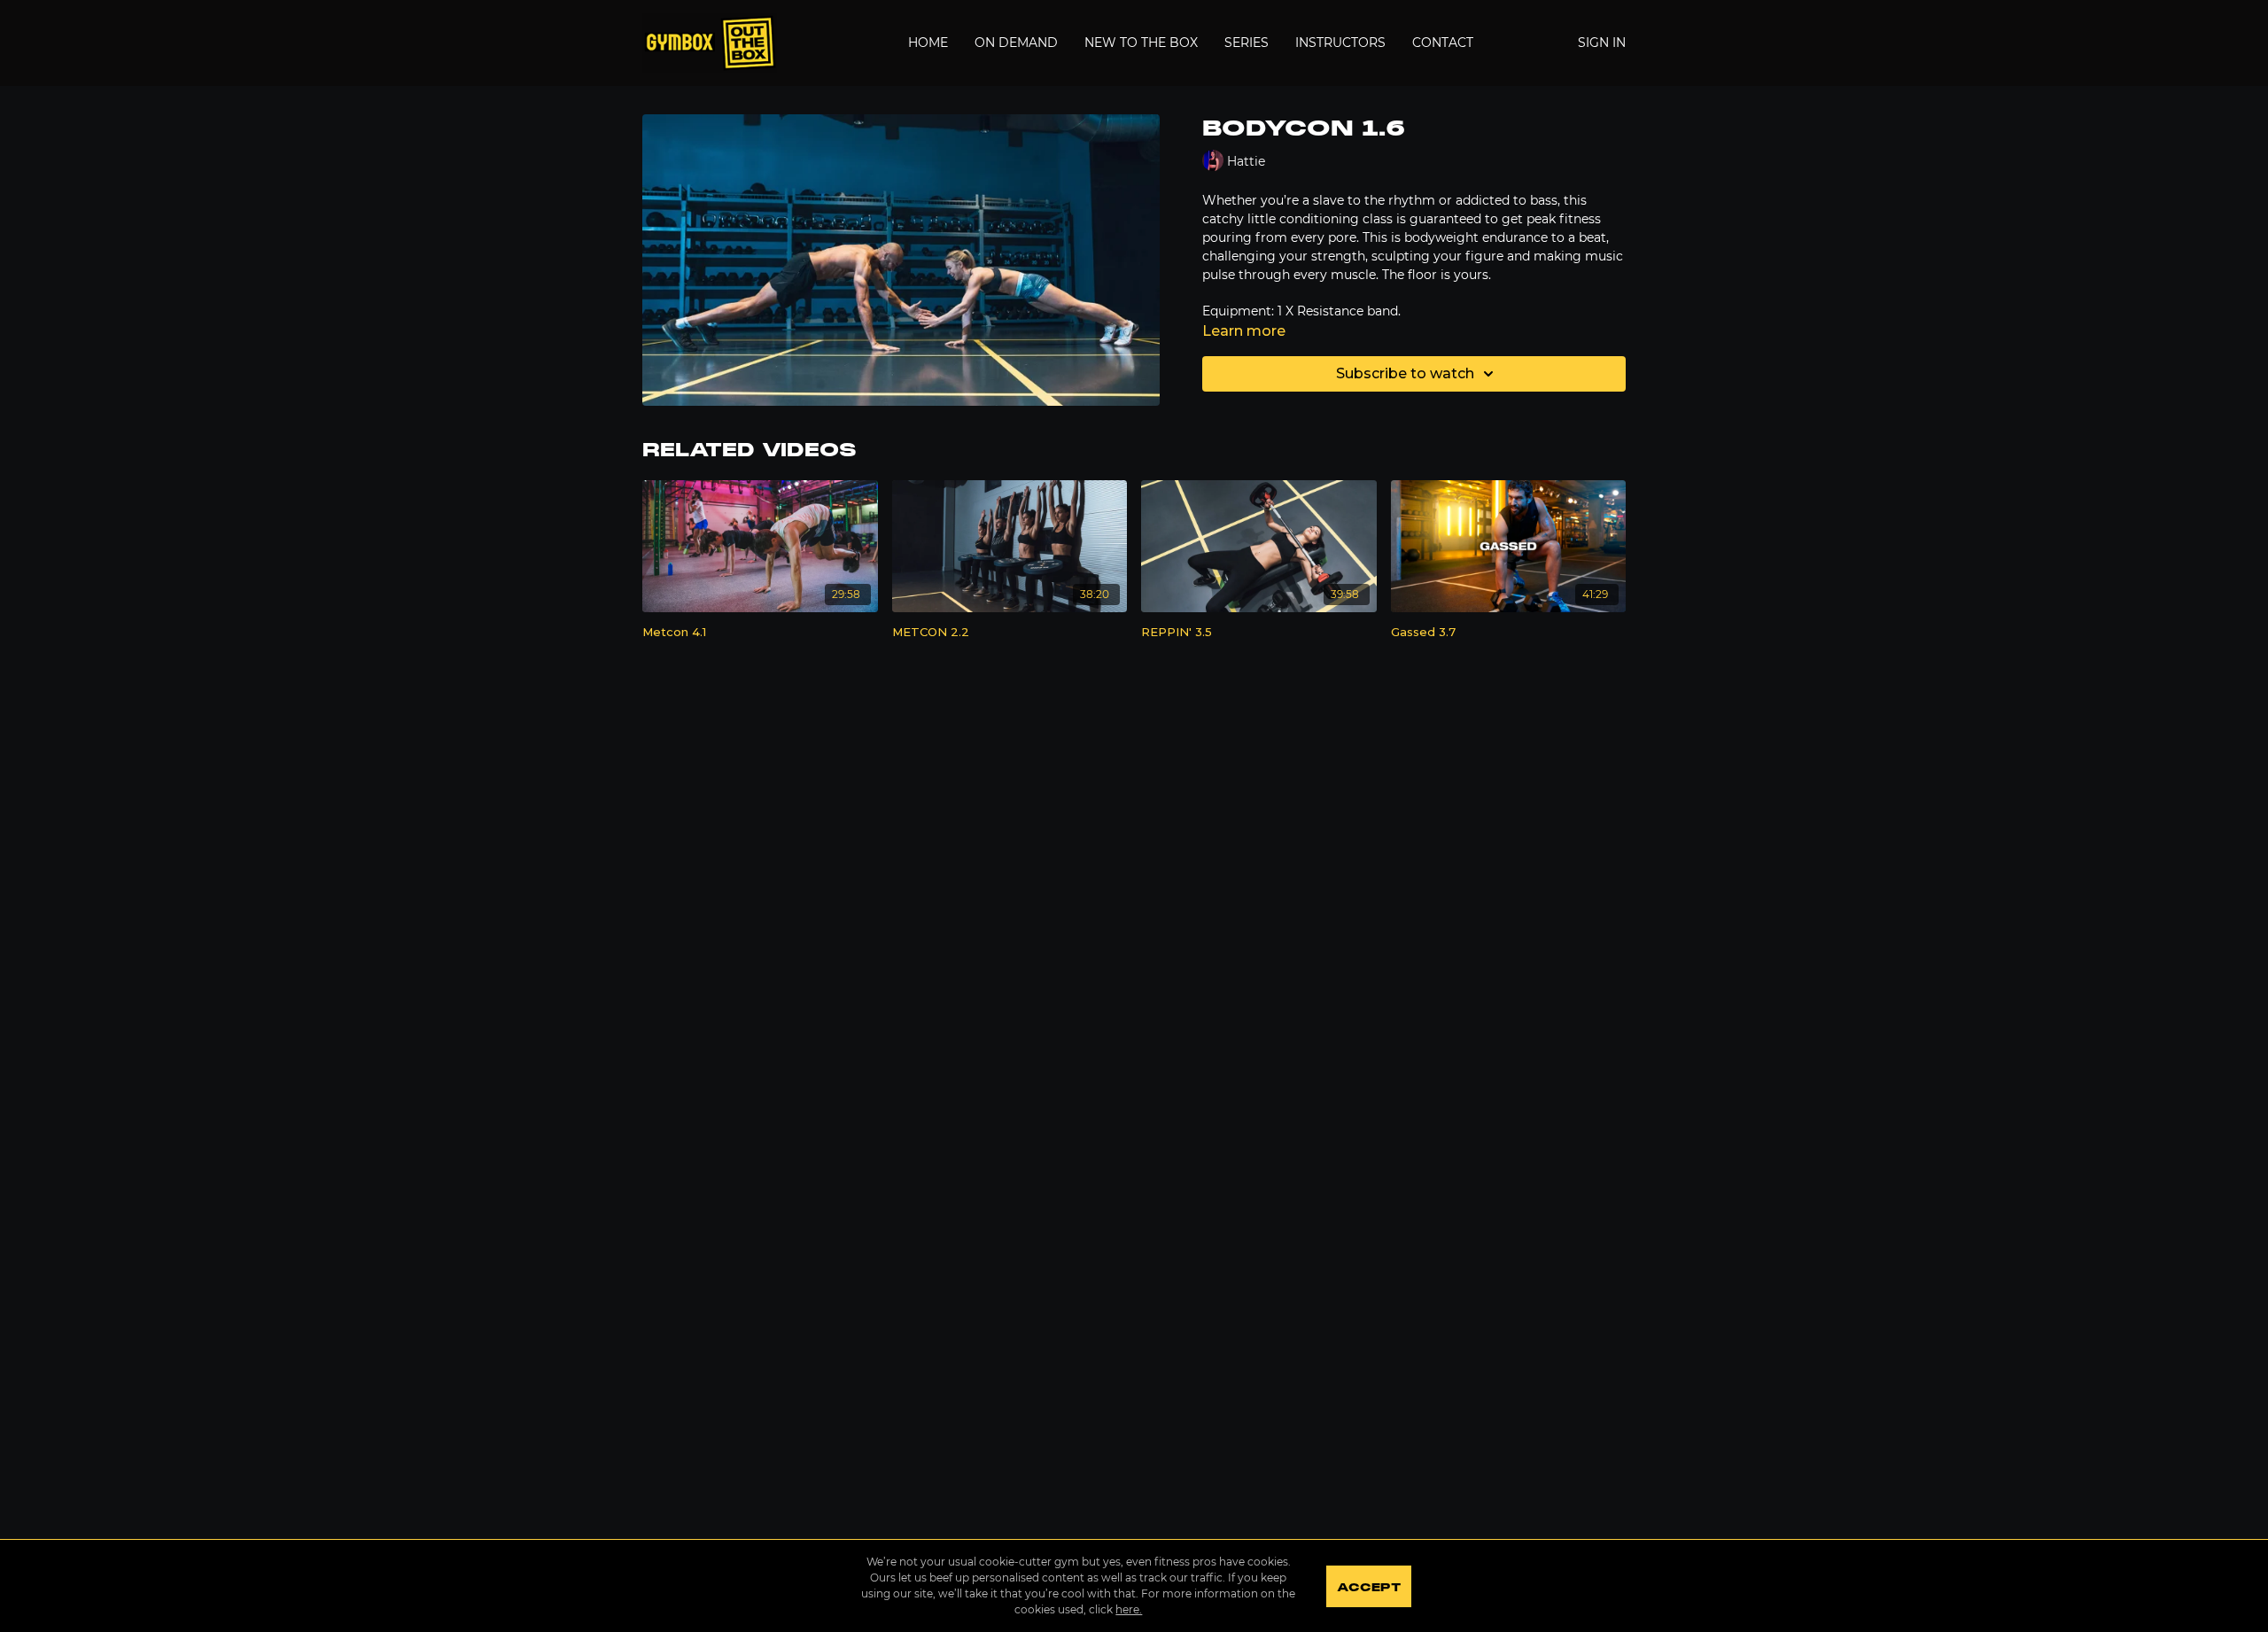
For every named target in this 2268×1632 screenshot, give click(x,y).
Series (1247, 43)
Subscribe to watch (1405, 373)
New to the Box (1141, 43)
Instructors (1340, 43)
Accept (1368, 1588)
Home (928, 43)
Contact (1443, 43)
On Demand (1016, 43)
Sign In (1602, 43)
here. (1129, 1609)
